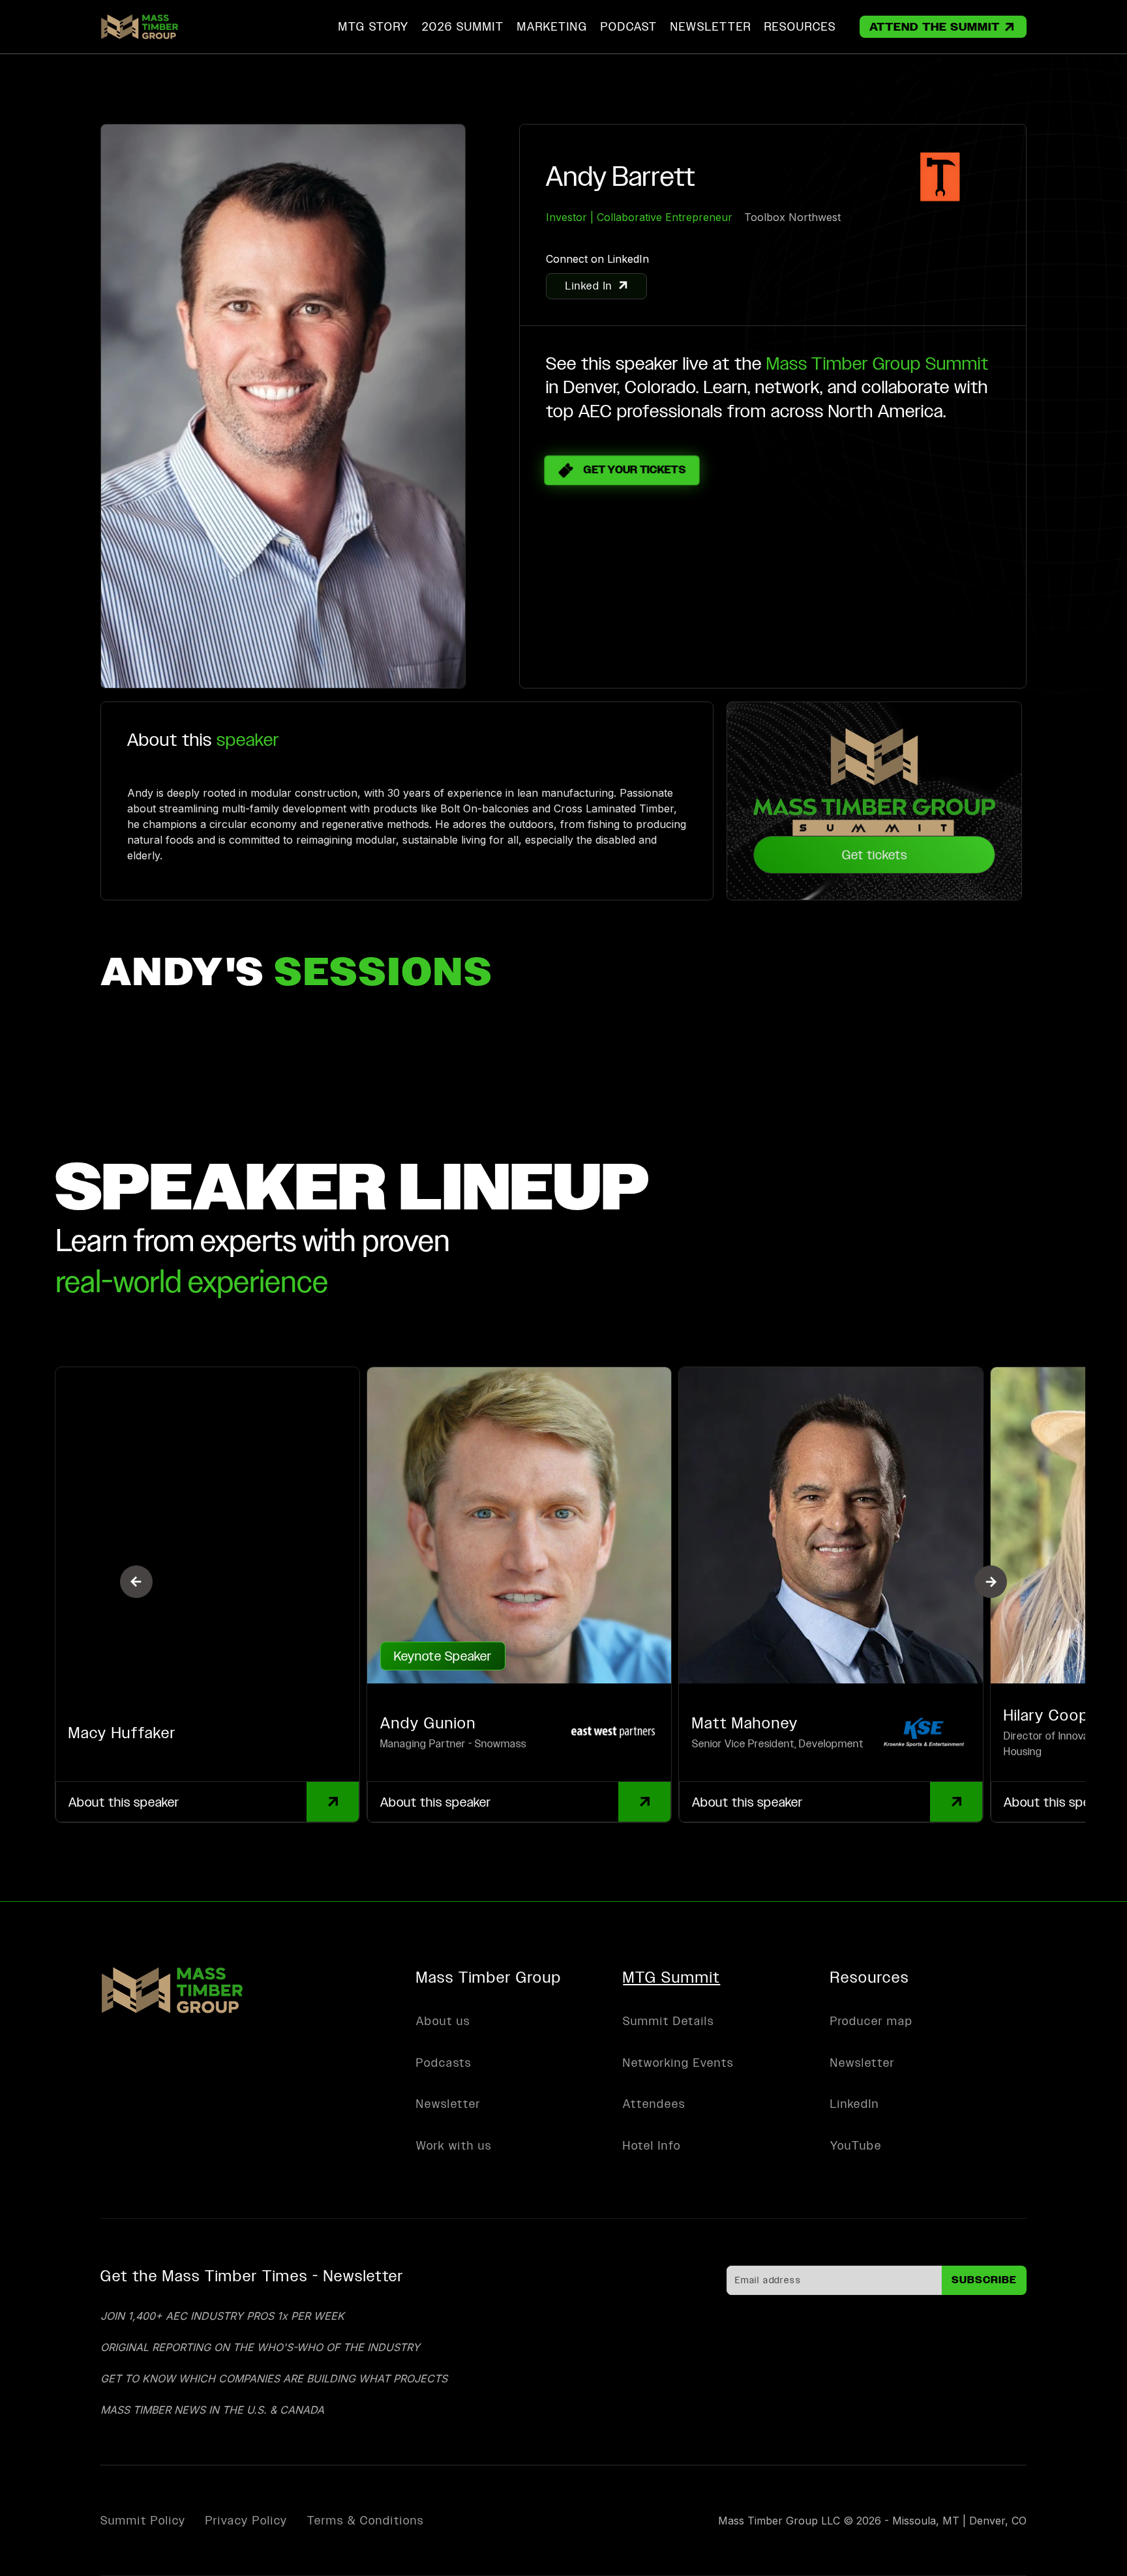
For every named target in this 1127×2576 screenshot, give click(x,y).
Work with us (454, 2145)
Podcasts (444, 2063)
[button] (463, 27)
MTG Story (374, 26)
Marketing (552, 26)
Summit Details (669, 2021)
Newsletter (448, 2104)
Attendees (654, 2104)
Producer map (872, 2021)
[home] (140, 27)
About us (443, 2021)
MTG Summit (671, 1977)
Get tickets (875, 855)
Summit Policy (143, 2521)
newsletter (711, 26)
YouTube (856, 2145)
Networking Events (678, 2063)
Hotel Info (652, 2145)
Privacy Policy (247, 2521)
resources (800, 26)
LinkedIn (855, 2104)
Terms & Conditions (366, 2521)
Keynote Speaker (443, 1656)
